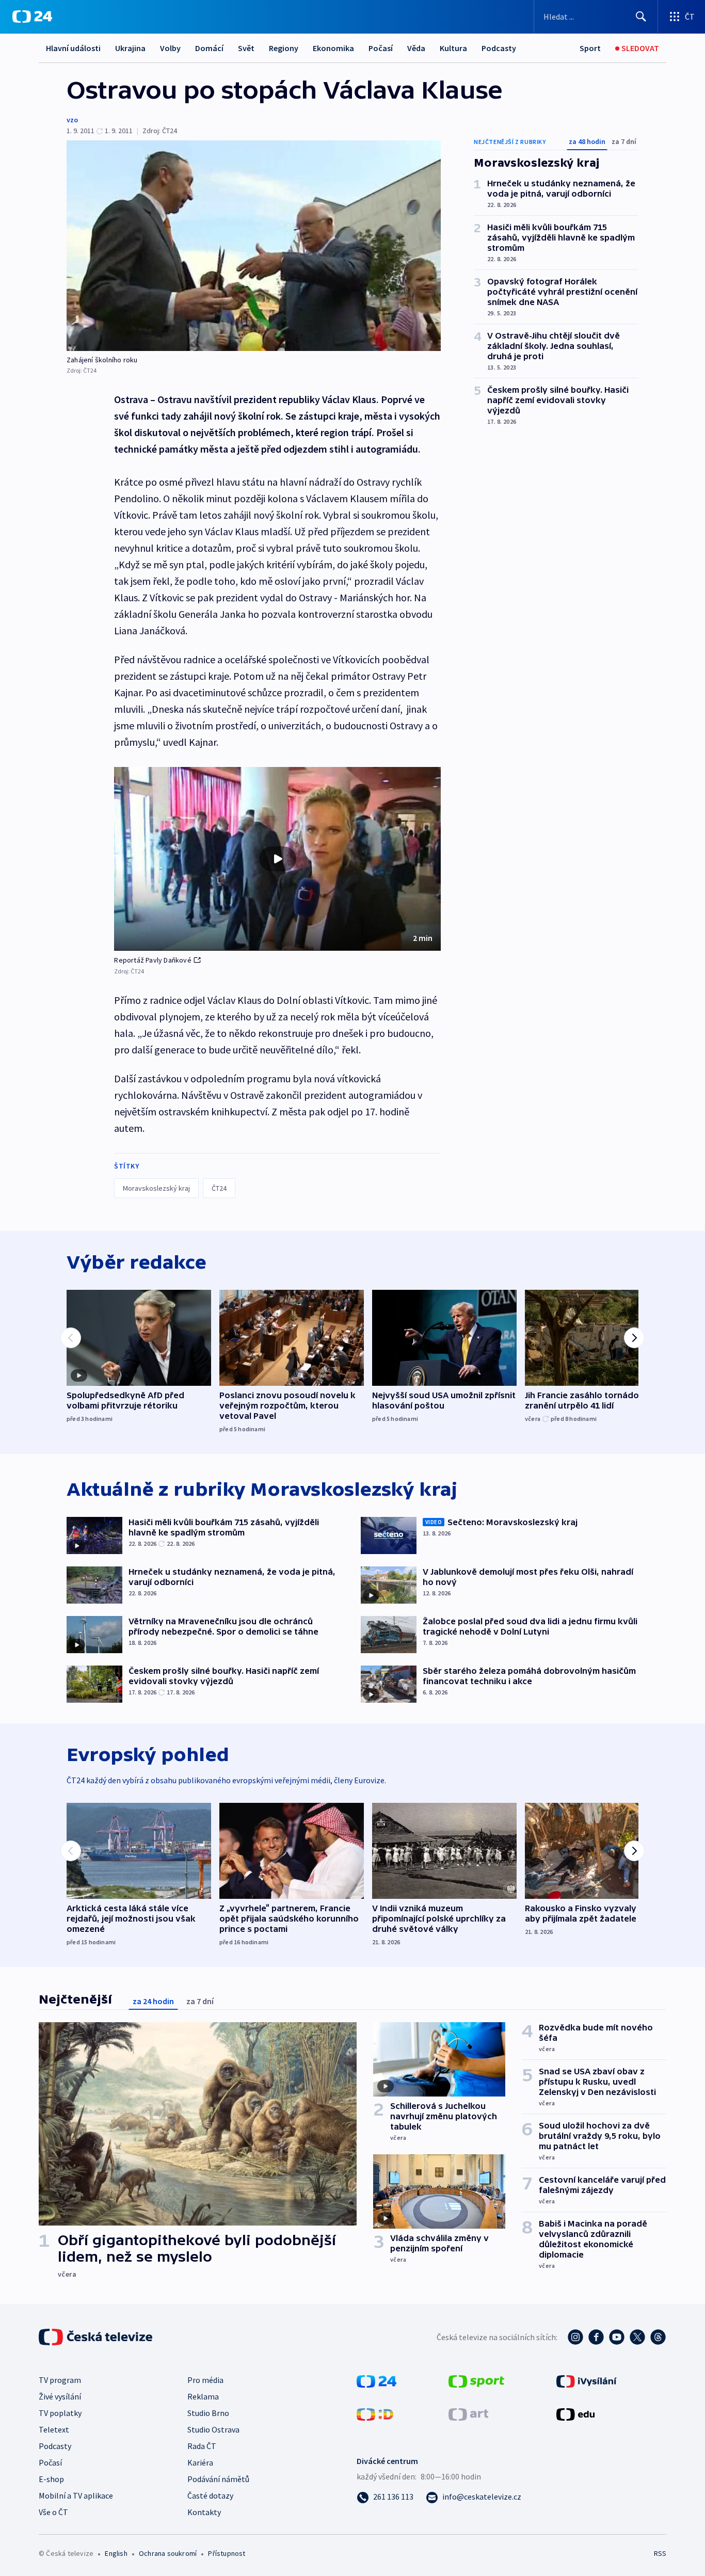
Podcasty (499, 48)
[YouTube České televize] (617, 2337)
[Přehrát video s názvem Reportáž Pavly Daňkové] (278, 859)
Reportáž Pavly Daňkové (153, 960)
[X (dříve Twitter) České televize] (637, 2337)
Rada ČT (202, 2446)
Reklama (203, 2396)
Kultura (453, 48)
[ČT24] (32, 17)
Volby (170, 48)
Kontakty (204, 2512)
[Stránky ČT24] (376, 2380)
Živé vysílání (60, 2396)
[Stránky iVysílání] (587, 2380)
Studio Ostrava (213, 2429)
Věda (416, 48)
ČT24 (219, 1188)
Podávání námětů (218, 2479)
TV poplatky (60, 2413)
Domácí (209, 48)
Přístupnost (227, 2553)
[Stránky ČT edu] (575, 2413)
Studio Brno (208, 2413)
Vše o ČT (53, 2512)
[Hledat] (641, 17)
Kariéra (200, 2462)
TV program (60, 2380)
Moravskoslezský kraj (156, 1188)
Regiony (284, 48)
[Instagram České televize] (575, 2337)
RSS (660, 2553)
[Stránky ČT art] (468, 2413)
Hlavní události (73, 48)
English (116, 2553)
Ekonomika (333, 48)
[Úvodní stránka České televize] (97, 2337)
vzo (72, 120)
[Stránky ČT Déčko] (375, 2413)
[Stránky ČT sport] (476, 2380)
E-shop (51, 2479)
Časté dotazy (210, 2495)
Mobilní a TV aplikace (76, 2495)
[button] (277, 859)
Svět (246, 48)
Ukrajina (130, 48)
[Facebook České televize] (596, 2337)
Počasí (381, 48)
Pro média (205, 2380)
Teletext (54, 2429)
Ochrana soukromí (168, 2553)
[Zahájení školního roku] (254, 246)
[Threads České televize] (658, 2337)
